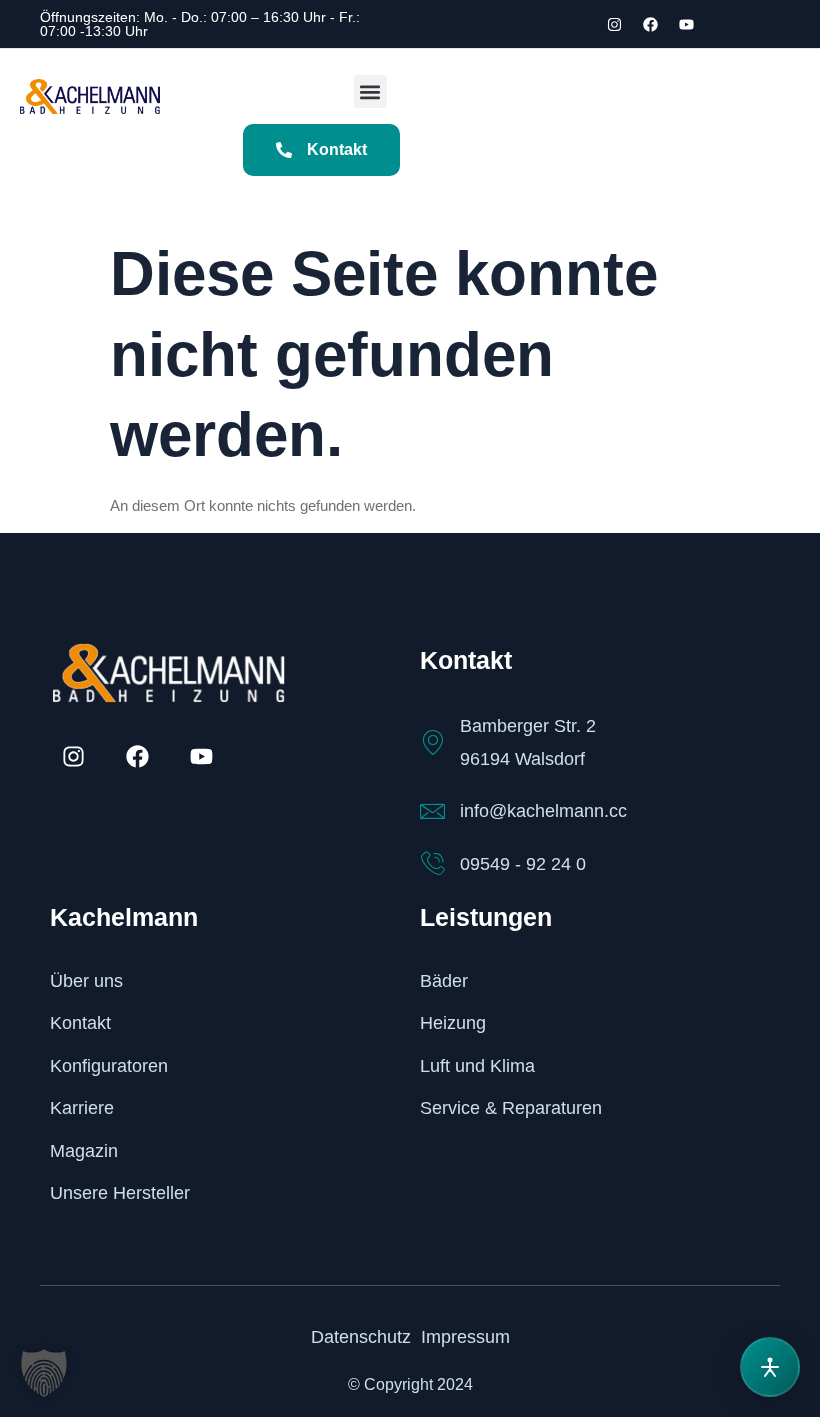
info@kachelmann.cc (543, 811)
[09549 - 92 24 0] (432, 863)
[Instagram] (614, 24)
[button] (370, 91)
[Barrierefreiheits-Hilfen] (770, 1367)
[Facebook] (650, 24)
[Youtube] (686, 24)
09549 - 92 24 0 (523, 864)
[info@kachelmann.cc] (432, 811)
